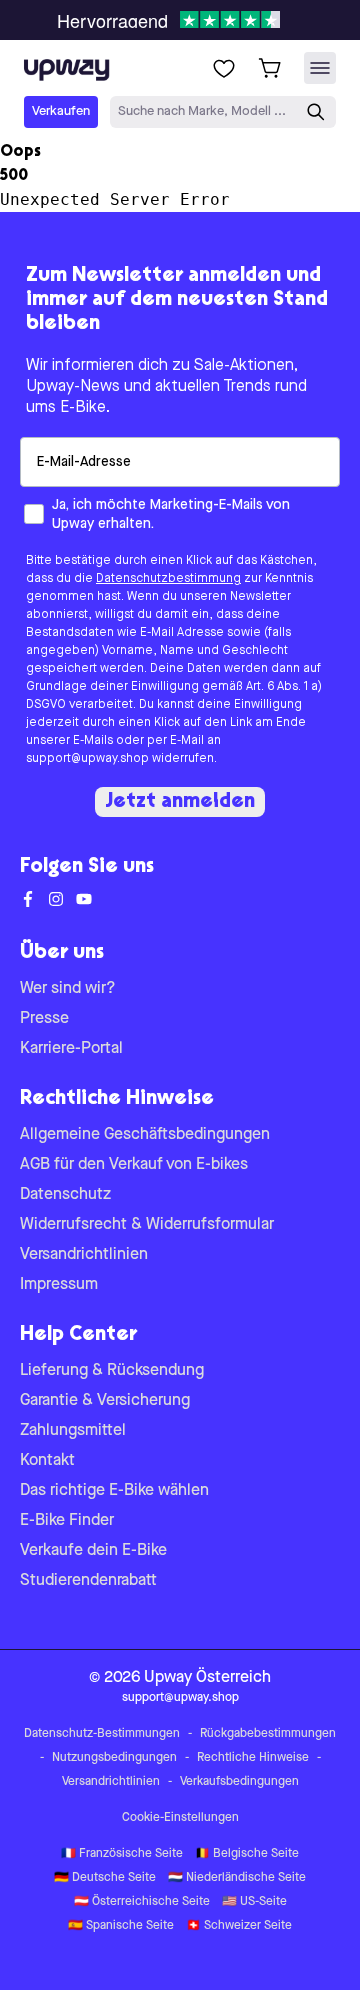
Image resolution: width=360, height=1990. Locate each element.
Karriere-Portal (71, 1049)
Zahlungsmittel (73, 1431)
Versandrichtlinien (84, 1255)
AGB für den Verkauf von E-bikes (134, 1165)
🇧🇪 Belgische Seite (247, 1854)
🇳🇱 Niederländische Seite (237, 1878)
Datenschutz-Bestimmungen (102, 1734)
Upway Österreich (207, 1678)
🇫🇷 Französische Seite (122, 1854)
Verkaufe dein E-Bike (93, 1551)
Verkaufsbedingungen (239, 1782)
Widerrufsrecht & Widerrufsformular (147, 1225)
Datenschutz (65, 1195)
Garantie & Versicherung (105, 1401)
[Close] (196, 14)
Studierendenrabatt (88, 1581)
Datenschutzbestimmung (168, 579)
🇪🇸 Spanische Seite (121, 1926)
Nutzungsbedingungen (114, 1758)
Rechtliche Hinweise (253, 1758)
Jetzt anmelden (180, 802)
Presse (44, 1019)
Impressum (59, 1285)
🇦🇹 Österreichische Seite (142, 1902)
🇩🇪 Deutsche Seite (105, 1878)
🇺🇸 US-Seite (254, 1902)
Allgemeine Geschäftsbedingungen (145, 1135)
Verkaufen (61, 111)
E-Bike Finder (67, 1521)
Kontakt (47, 1461)
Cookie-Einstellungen (180, 1818)
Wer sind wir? (68, 989)
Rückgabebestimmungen (268, 1734)
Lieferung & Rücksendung (112, 1371)
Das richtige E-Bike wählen (114, 1491)
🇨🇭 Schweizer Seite (239, 1926)
